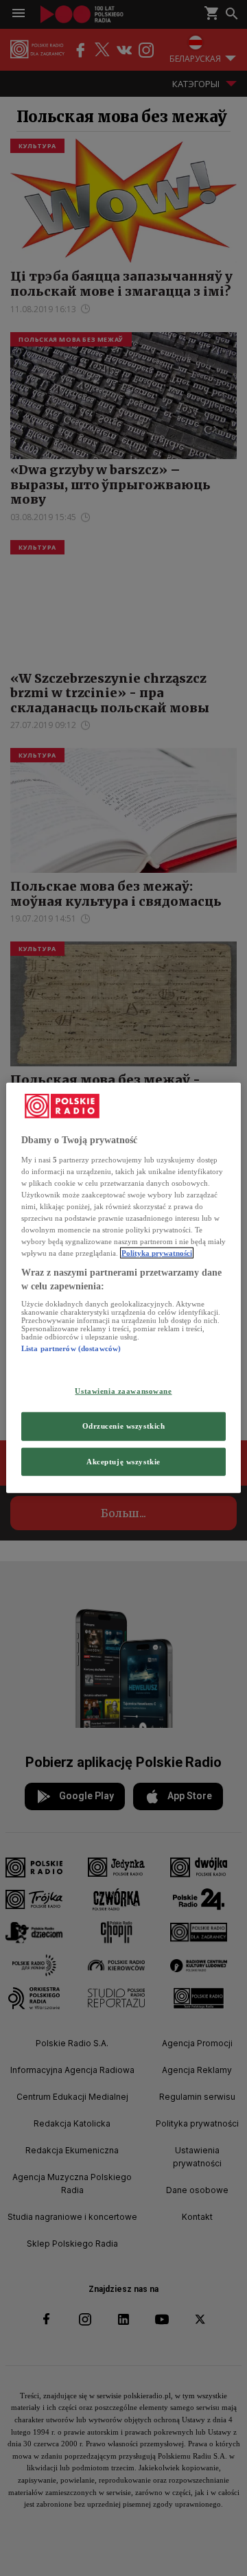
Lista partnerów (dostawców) (71, 1348)
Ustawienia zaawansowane (123, 1390)
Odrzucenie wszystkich (124, 1425)
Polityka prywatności (157, 1253)
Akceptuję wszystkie (123, 1461)
